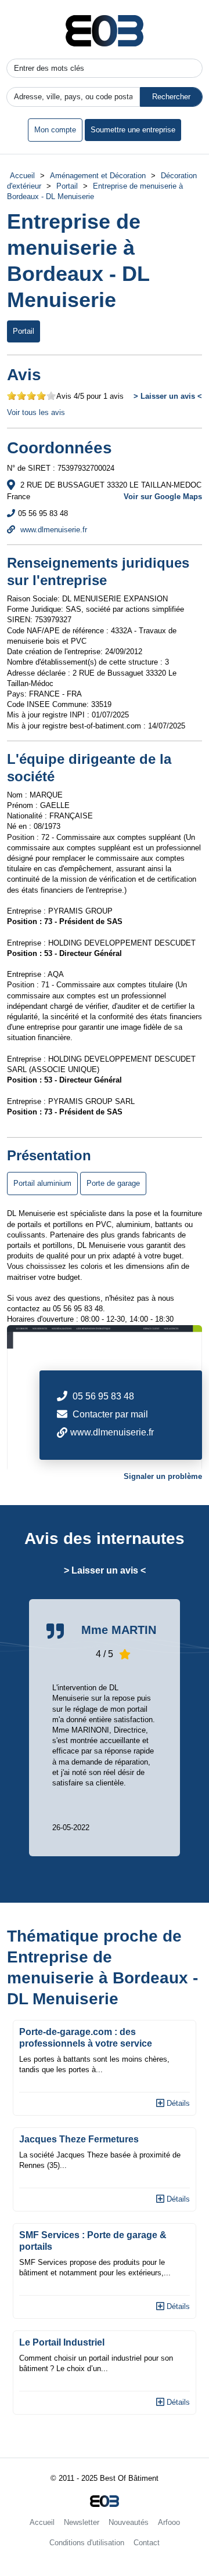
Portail (67, 186)
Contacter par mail (110, 1414)
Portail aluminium (42, 1183)
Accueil (22, 176)
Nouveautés (129, 2522)
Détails (177, 2103)
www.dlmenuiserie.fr (53, 530)
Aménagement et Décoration (98, 176)
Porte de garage (113, 1183)
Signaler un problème (163, 1476)
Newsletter (82, 2522)
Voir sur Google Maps (163, 497)
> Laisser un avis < (168, 396)
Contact (147, 2543)
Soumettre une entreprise (133, 130)
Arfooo (169, 2522)
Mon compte (55, 130)
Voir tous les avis (36, 412)
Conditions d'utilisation (87, 2543)
